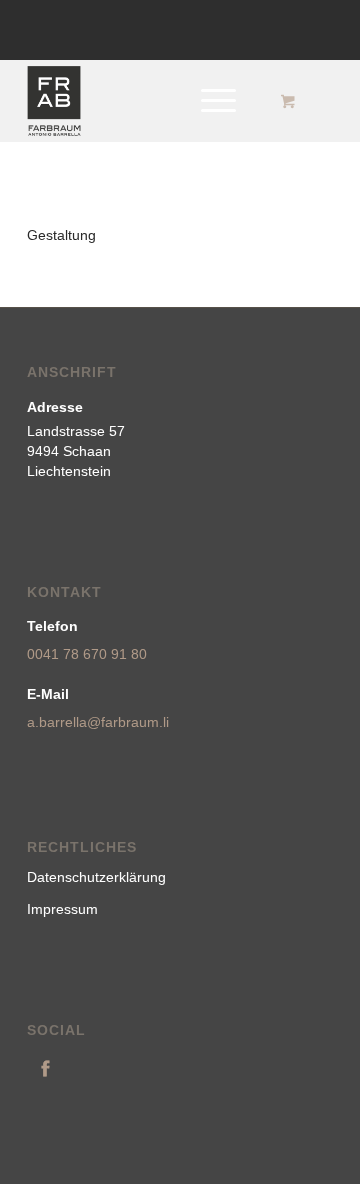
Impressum (62, 909)
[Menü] (208, 101)
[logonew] (149, 101)
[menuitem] (215, 101)
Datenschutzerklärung (96, 877)
